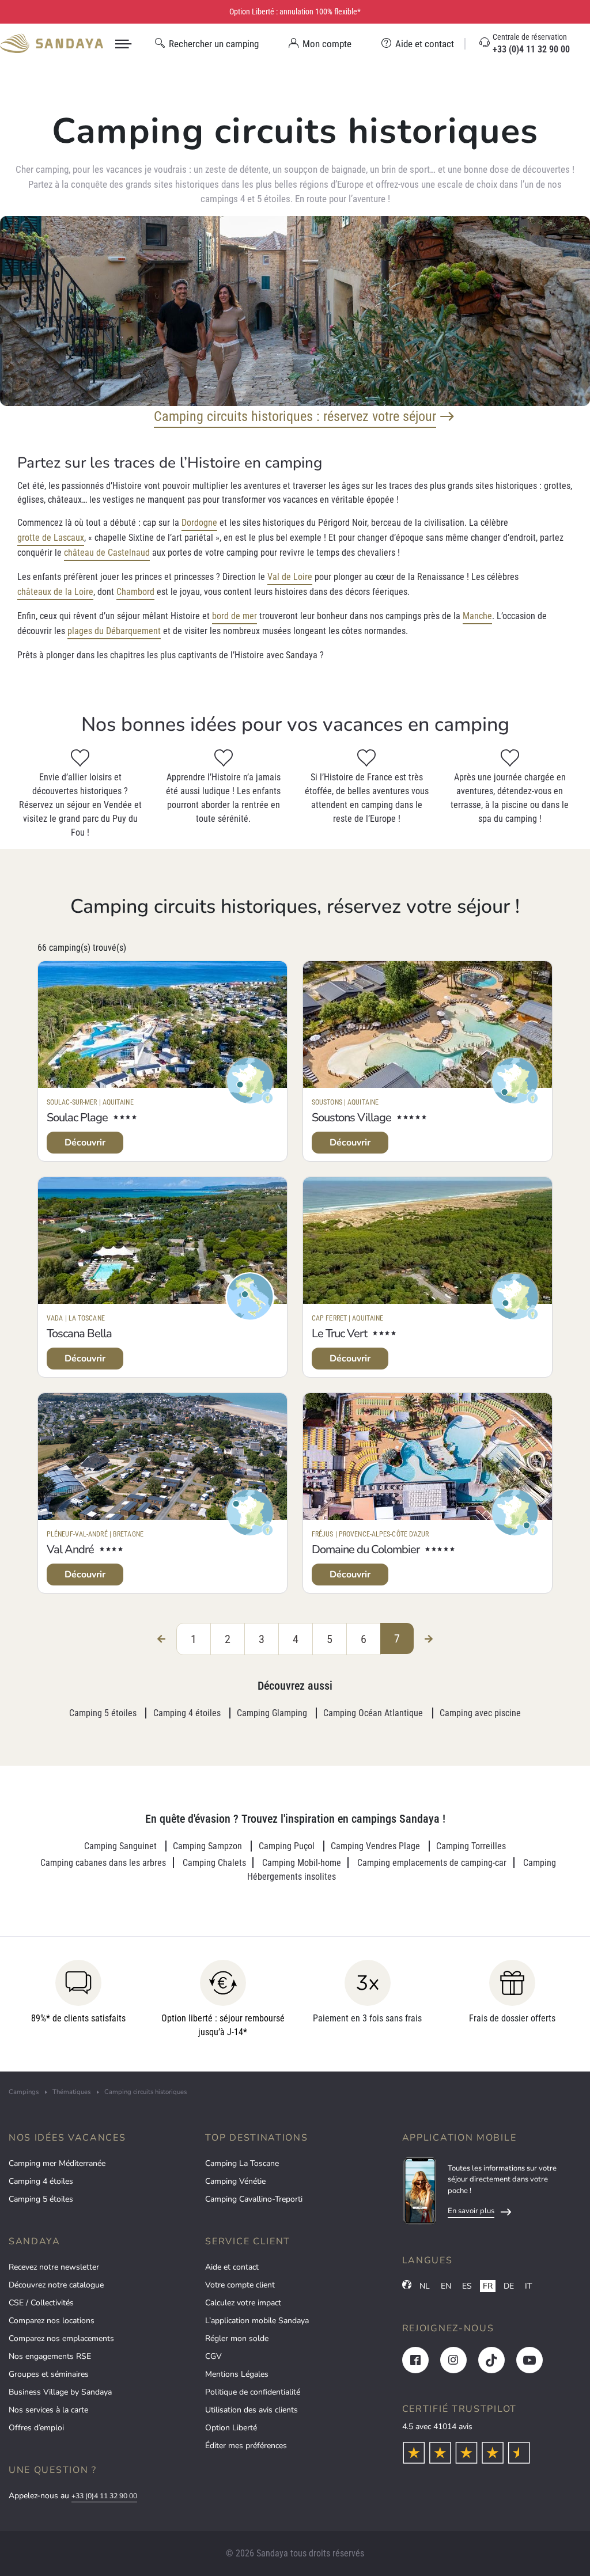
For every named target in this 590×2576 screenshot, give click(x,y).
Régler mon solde (237, 2338)
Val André (70, 1549)
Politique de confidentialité (253, 2392)
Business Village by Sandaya (60, 2392)
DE (509, 2286)
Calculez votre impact (243, 2303)
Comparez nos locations (52, 2321)
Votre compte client (240, 2285)
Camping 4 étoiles (41, 2181)
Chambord (135, 592)
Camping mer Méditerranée (57, 2163)
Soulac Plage (77, 1118)
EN (446, 2286)
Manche (477, 616)
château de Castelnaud (107, 553)
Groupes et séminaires (49, 2374)
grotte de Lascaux (51, 538)
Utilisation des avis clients (251, 2410)
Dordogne (199, 523)
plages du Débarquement (114, 631)
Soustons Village (351, 1118)
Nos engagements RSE (50, 2356)
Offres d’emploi (36, 2428)
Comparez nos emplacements (61, 2338)
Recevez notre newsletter (54, 2267)
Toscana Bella (79, 1333)
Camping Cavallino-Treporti (254, 2199)
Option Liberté (231, 2428)
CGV (213, 2356)
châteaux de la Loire (55, 592)
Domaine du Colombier (366, 1549)
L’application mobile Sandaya (257, 2321)
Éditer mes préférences (246, 2446)
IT (528, 2286)
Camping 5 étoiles (41, 2199)
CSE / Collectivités (41, 2303)
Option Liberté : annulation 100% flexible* (295, 12)
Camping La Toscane (242, 2163)
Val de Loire (290, 577)
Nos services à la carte (48, 2410)
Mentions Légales (237, 2374)
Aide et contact (232, 2267)
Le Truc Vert (339, 1333)
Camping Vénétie (235, 2181)
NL (425, 2286)
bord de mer (235, 616)
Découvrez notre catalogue (56, 2285)
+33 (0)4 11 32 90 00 (104, 2496)
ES (467, 2286)
